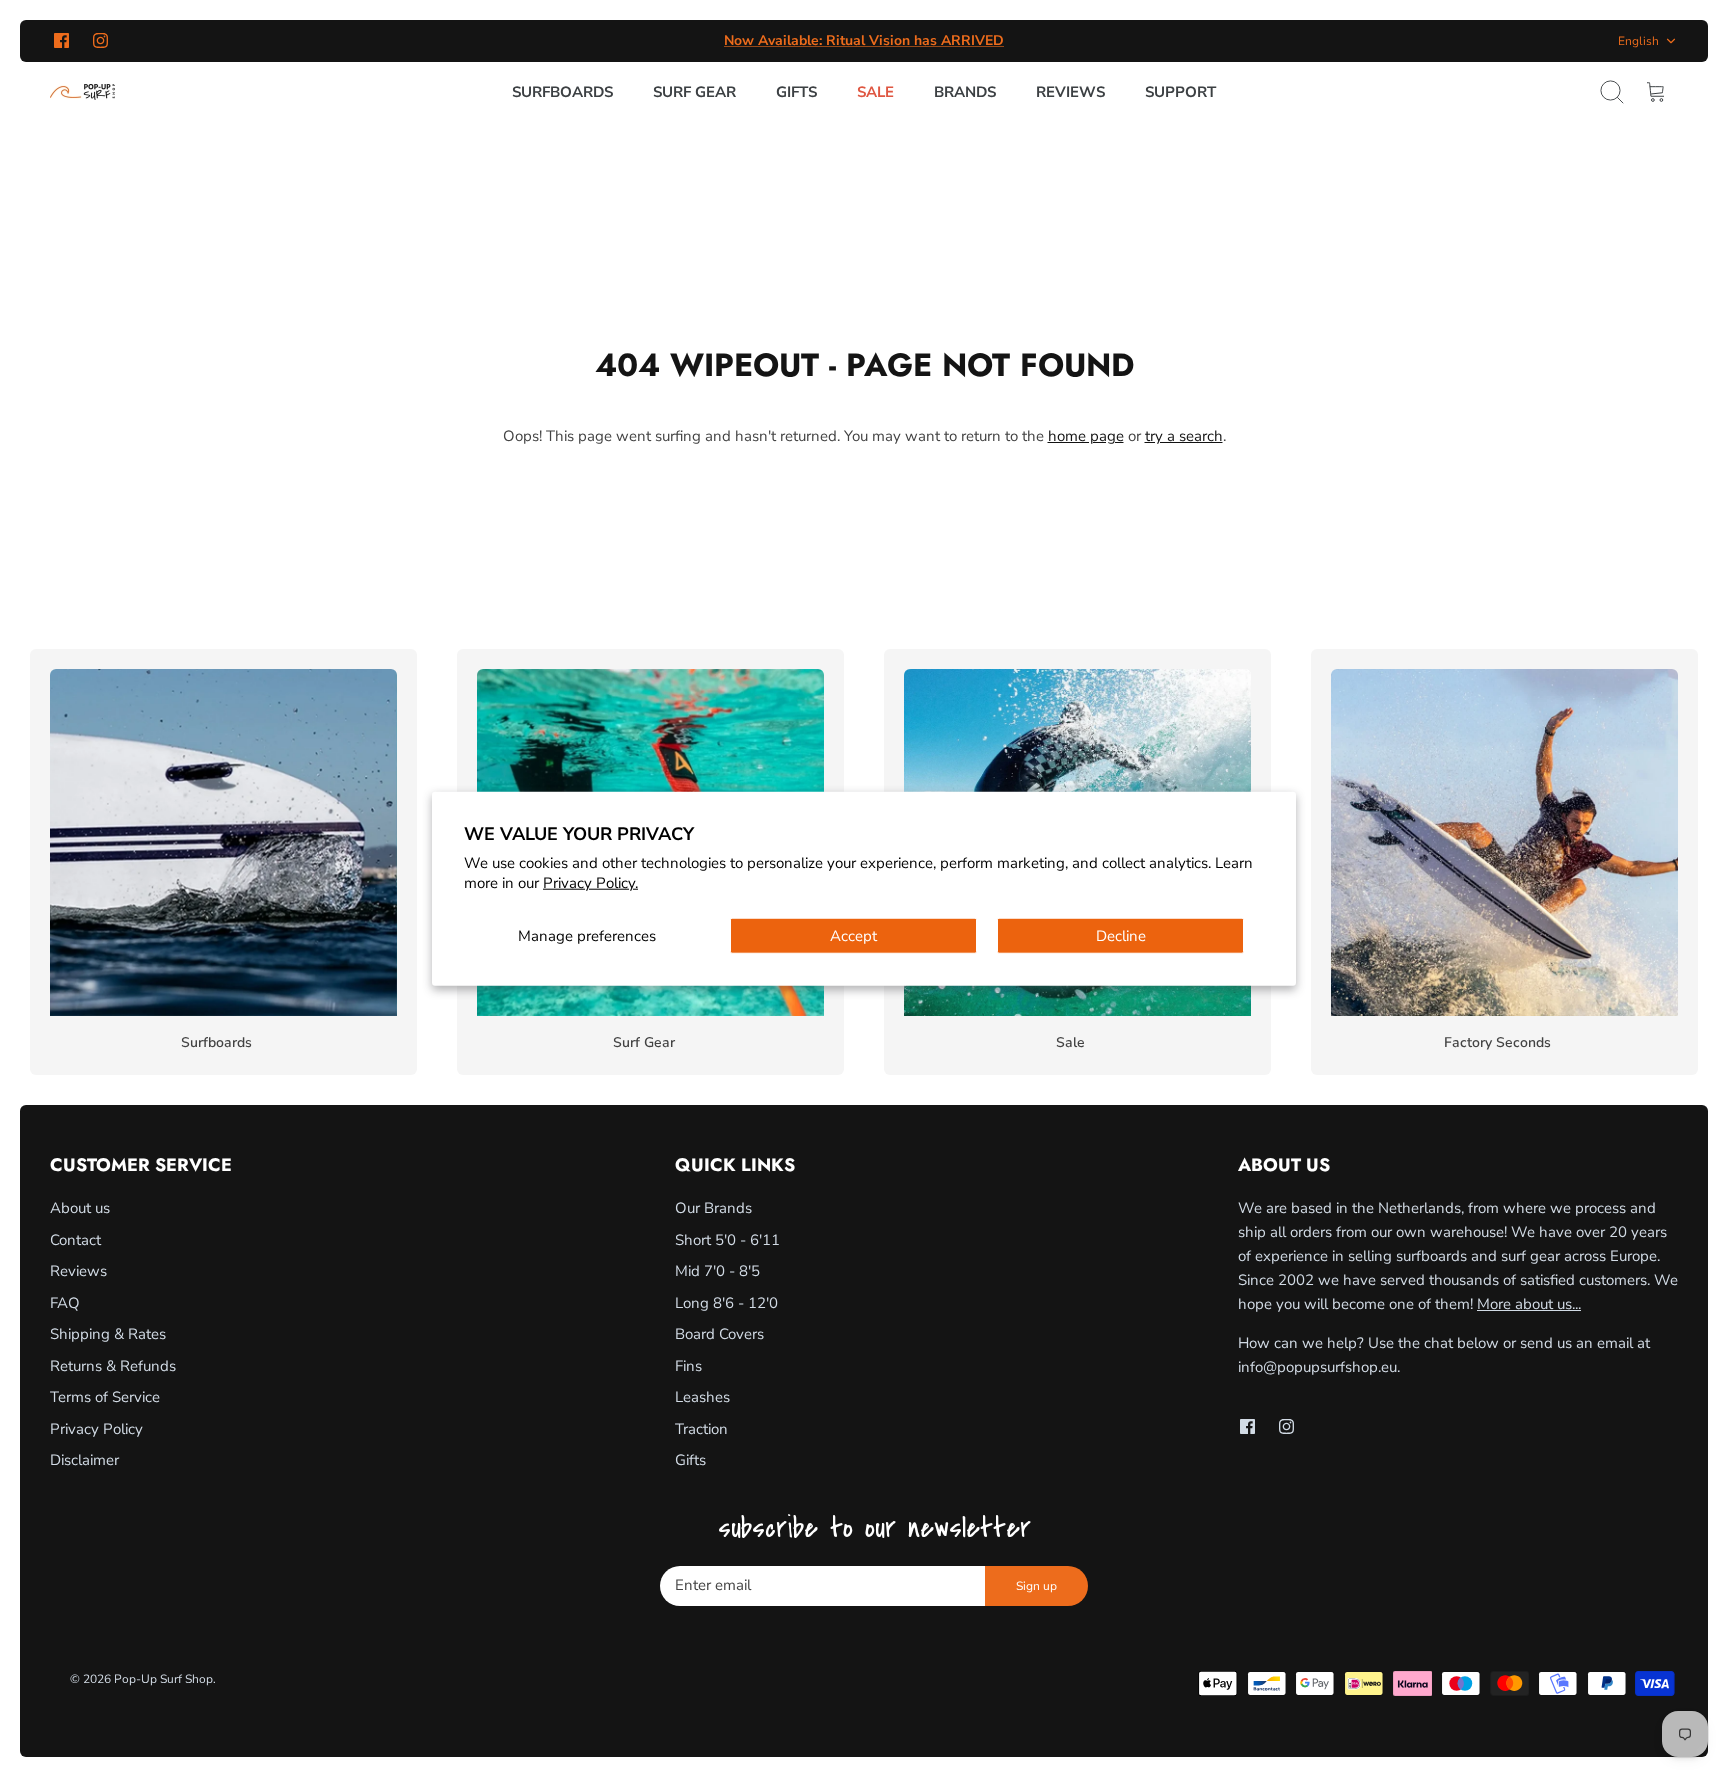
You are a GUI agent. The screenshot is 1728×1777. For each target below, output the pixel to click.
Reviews (1070, 92)
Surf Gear (694, 92)
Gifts (796, 92)
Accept (853, 936)
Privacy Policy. (590, 882)
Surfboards (562, 92)
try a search (1184, 436)
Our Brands (713, 1208)
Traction (701, 1429)
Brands (965, 92)
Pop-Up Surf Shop (163, 1679)
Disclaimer (84, 1460)
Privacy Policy (96, 1429)
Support (1180, 92)
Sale (875, 92)
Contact (75, 1240)
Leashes (702, 1397)
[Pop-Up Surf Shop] (82, 92)
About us (80, 1208)
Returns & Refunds (113, 1366)
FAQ (65, 1303)
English (1638, 41)
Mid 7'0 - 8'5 (717, 1271)
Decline (1121, 936)
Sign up (1036, 1586)
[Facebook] (61, 40)
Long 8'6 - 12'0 (726, 1303)
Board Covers (719, 1334)
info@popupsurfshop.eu (1317, 1367)
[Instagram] (100, 40)
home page (1086, 436)
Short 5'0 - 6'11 (727, 1240)
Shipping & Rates (108, 1334)
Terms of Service (105, 1397)
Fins (688, 1366)
